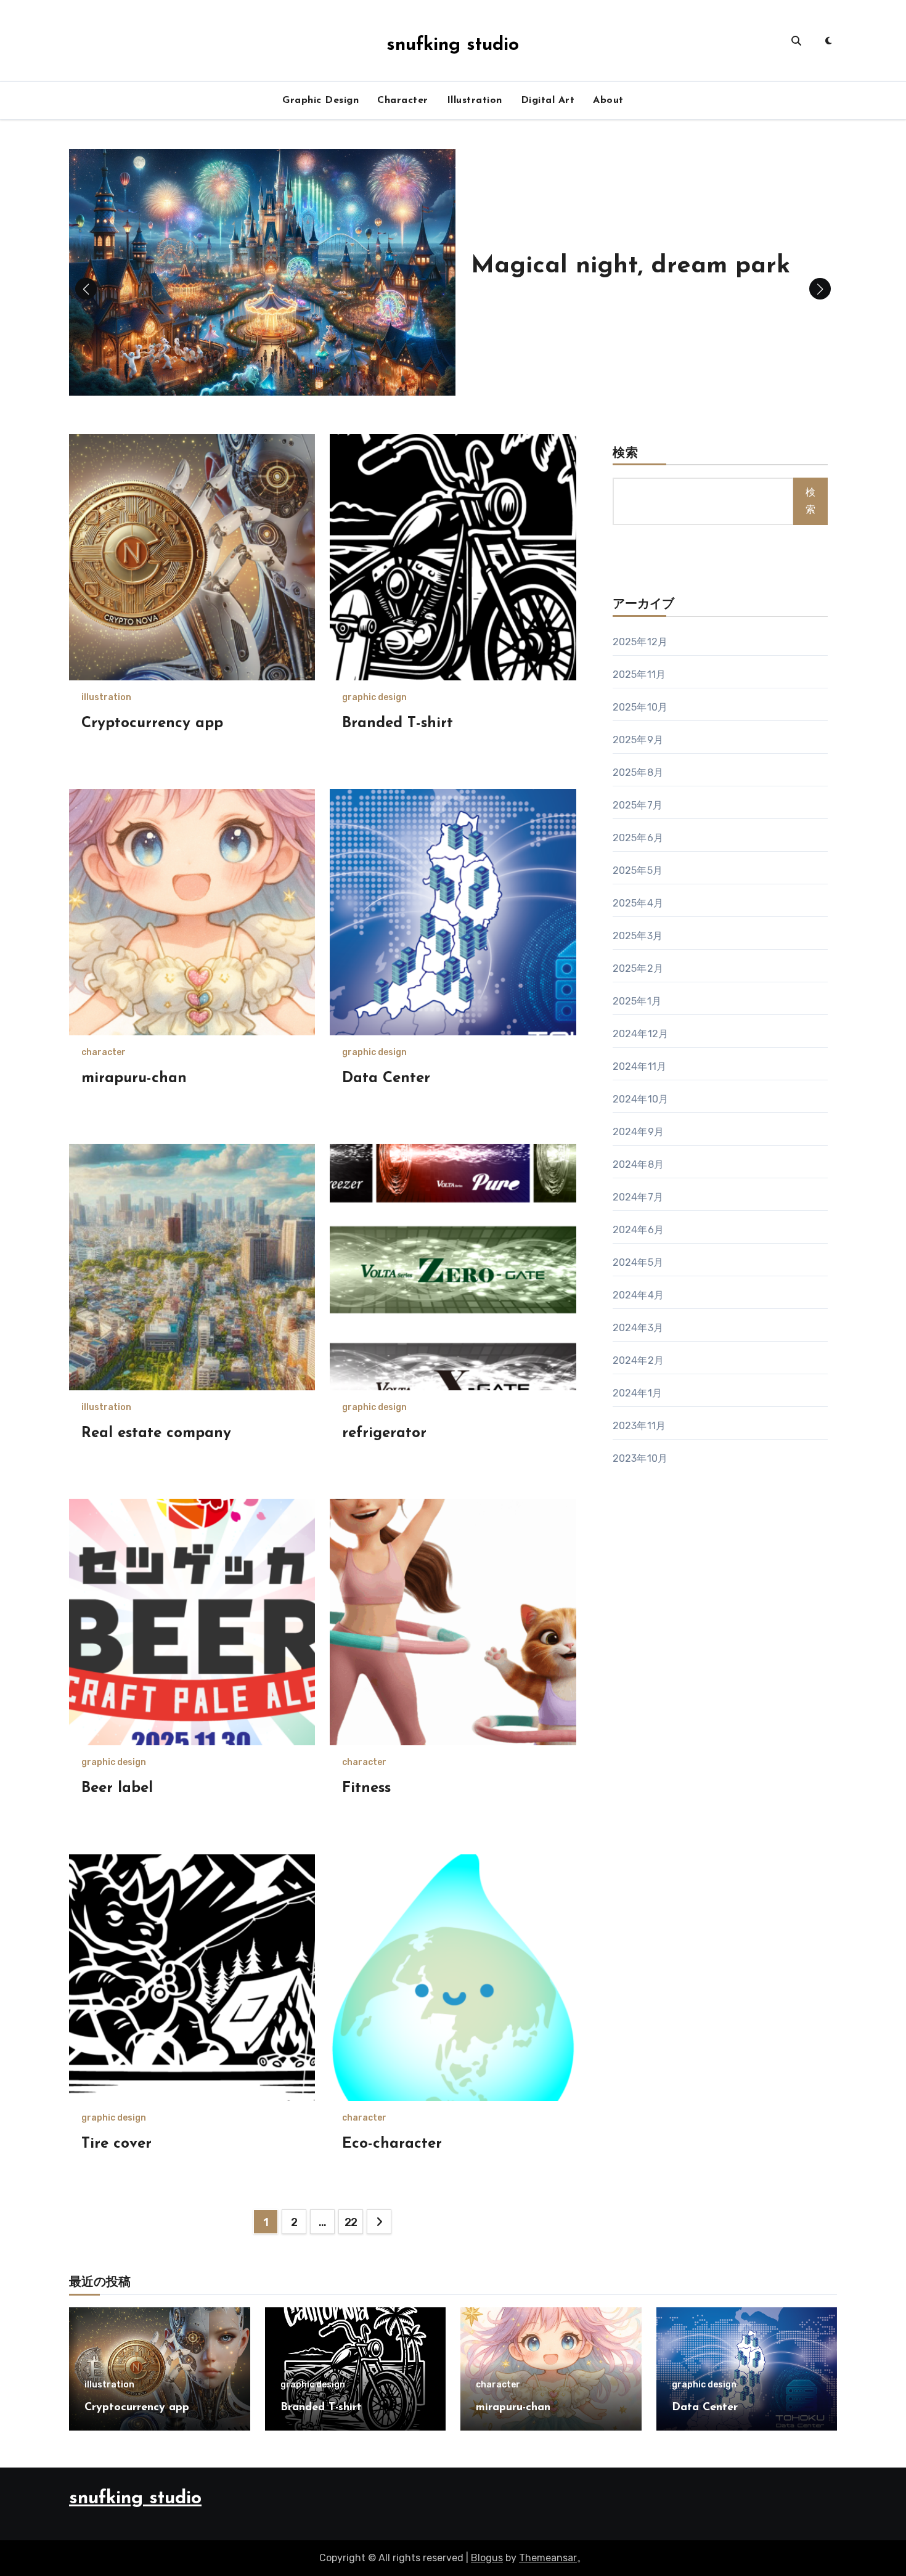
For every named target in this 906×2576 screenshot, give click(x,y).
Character (403, 100)
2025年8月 (638, 772)
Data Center (386, 1078)
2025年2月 (638, 968)
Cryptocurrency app (152, 723)
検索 (626, 454)
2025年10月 (640, 707)
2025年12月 (640, 642)
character (104, 1053)
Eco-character (392, 2144)
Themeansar (548, 2558)
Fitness (366, 1788)
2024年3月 (638, 1328)
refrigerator (384, 1433)
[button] (820, 289)
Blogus (487, 2558)
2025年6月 (638, 838)
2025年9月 (638, 740)
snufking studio (453, 45)
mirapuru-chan (134, 1078)
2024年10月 (641, 1099)
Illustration (475, 100)
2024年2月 (638, 1360)
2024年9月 (638, 1132)
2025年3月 (638, 936)
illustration (106, 698)
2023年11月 (639, 1426)
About (608, 100)
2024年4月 (638, 1295)
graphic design (374, 698)
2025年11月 (639, 675)
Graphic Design (320, 100)
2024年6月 (638, 1230)
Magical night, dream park (631, 266)
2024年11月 (640, 1066)
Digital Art (548, 100)
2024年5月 (638, 1262)
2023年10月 (640, 1458)
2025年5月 (638, 870)
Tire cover (116, 2144)
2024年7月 (638, 1197)
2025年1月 (637, 1001)
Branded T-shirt (398, 723)
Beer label (117, 1788)
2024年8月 (638, 1164)
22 (351, 2222)
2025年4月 (638, 903)
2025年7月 (638, 805)
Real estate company (156, 1433)
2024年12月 (641, 1034)
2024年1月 (637, 1393)
